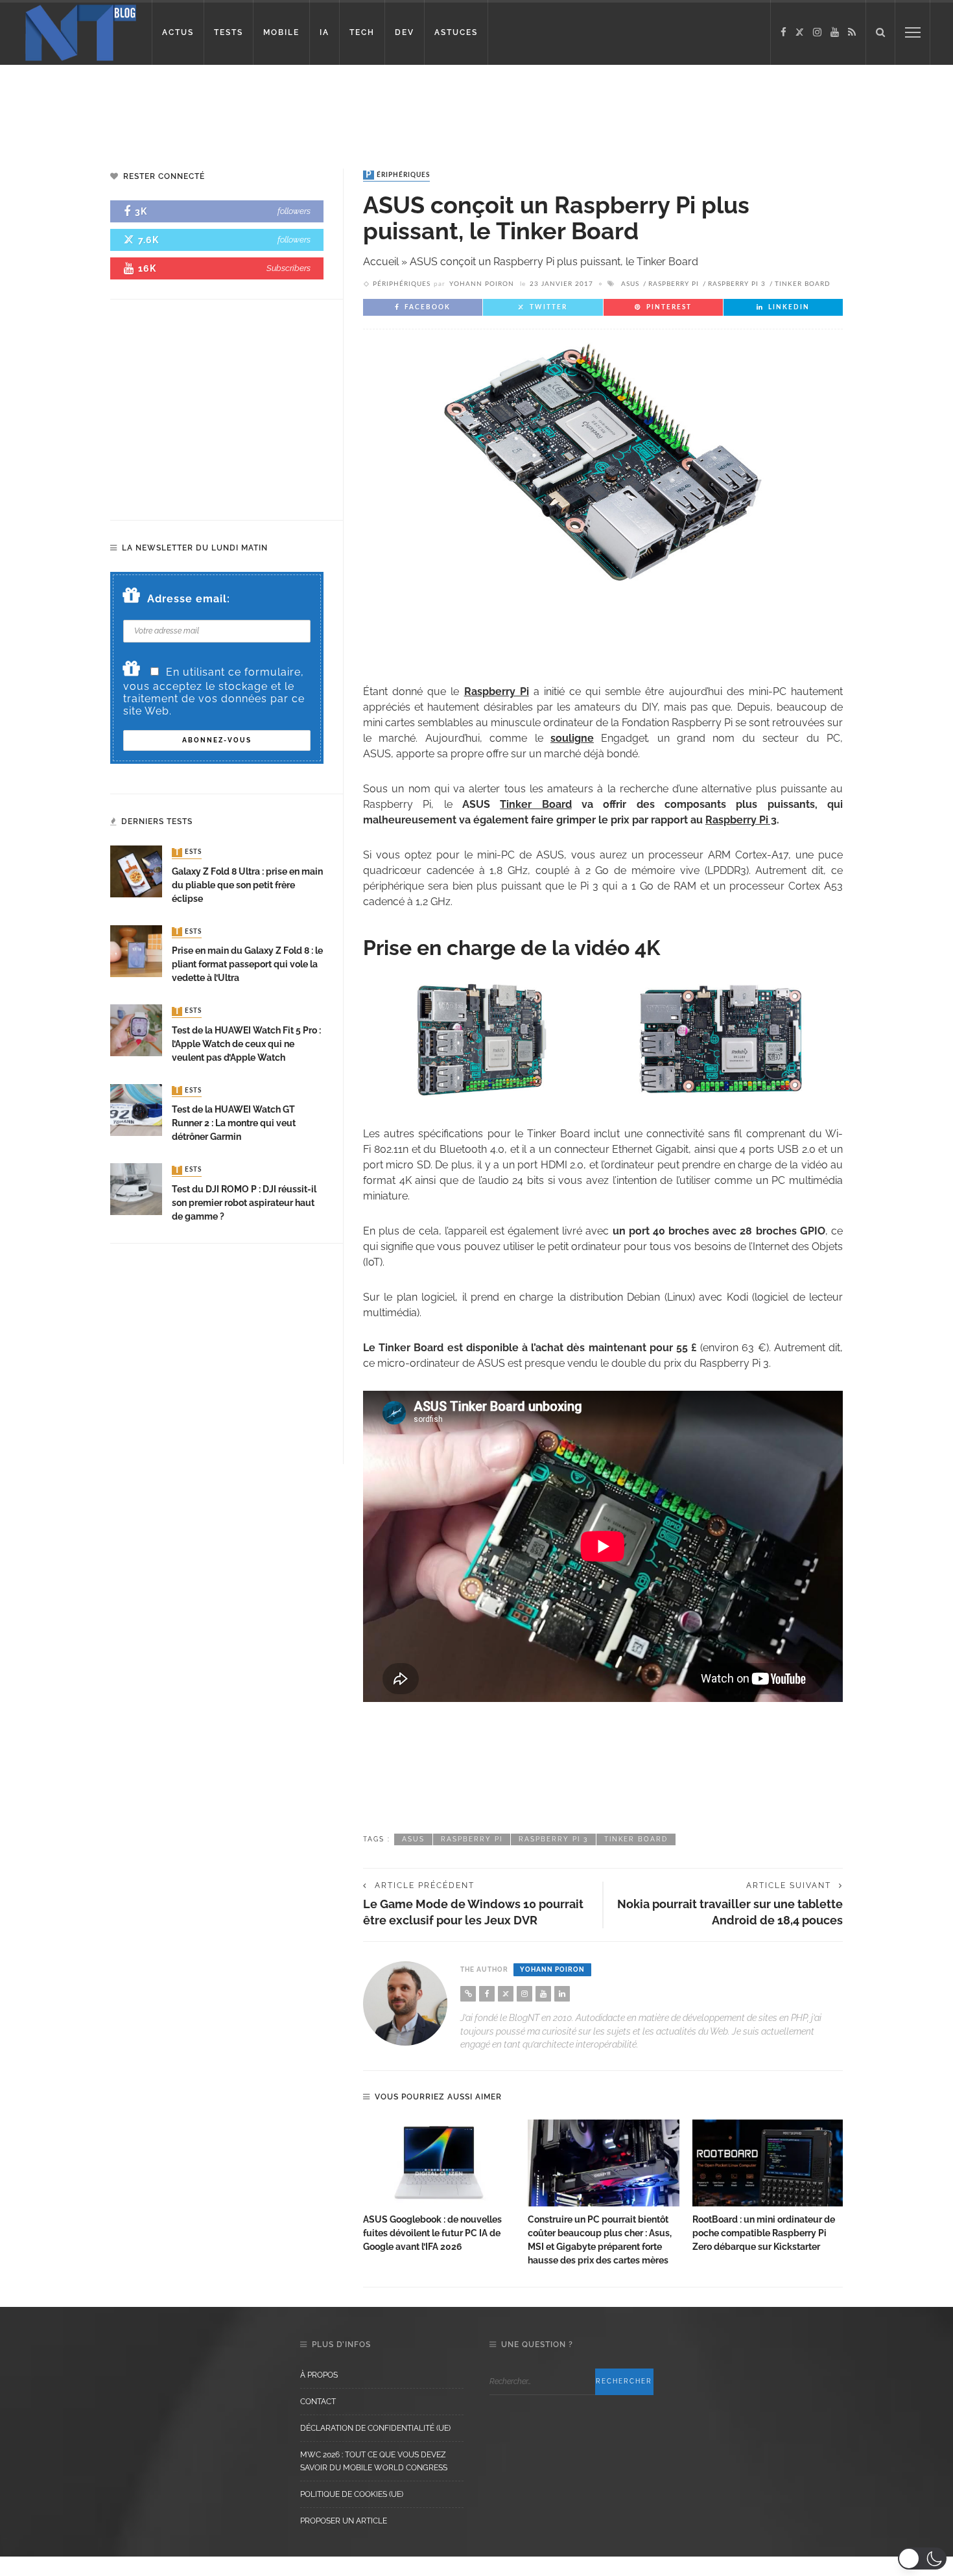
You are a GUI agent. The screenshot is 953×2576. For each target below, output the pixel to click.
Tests (188, 853)
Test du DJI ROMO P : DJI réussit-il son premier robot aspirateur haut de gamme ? (244, 1203)
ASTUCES (456, 32)
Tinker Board (803, 284)
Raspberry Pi (674, 284)
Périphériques (398, 175)
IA (324, 32)
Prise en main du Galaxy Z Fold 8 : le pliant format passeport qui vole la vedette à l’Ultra (247, 964)
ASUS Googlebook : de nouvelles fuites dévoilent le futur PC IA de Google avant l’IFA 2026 (432, 2233)
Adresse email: (189, 599)
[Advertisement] (249, 107)
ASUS (630, 284)
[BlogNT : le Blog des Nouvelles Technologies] (81, 31)
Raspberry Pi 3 (737, 284)
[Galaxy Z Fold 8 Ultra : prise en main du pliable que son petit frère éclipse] (136, 871)
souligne (572, 738)
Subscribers (288, 268)
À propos (319, 2375)
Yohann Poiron (482, 284)
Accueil (381, 262)
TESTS (229, 32)
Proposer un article (344, 2521)
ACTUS (178, 32)
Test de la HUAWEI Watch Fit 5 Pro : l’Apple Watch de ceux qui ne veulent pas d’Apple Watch (246, 1044)
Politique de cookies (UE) (352, 2494)
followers (294, 211)
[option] (439, 2187)
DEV (405, 32)
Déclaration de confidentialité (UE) (375, 2428)
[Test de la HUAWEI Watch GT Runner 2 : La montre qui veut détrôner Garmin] (136, 1109)
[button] (922, 2558)
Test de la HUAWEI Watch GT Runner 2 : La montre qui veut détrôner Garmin (234, 1123)
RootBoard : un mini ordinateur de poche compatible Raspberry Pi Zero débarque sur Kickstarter (764, 2233)
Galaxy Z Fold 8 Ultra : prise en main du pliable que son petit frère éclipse (247, 885)
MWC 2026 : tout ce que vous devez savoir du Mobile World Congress (374, 2461)
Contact (318, 2402)
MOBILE (281, 32)
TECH (362, 32)
